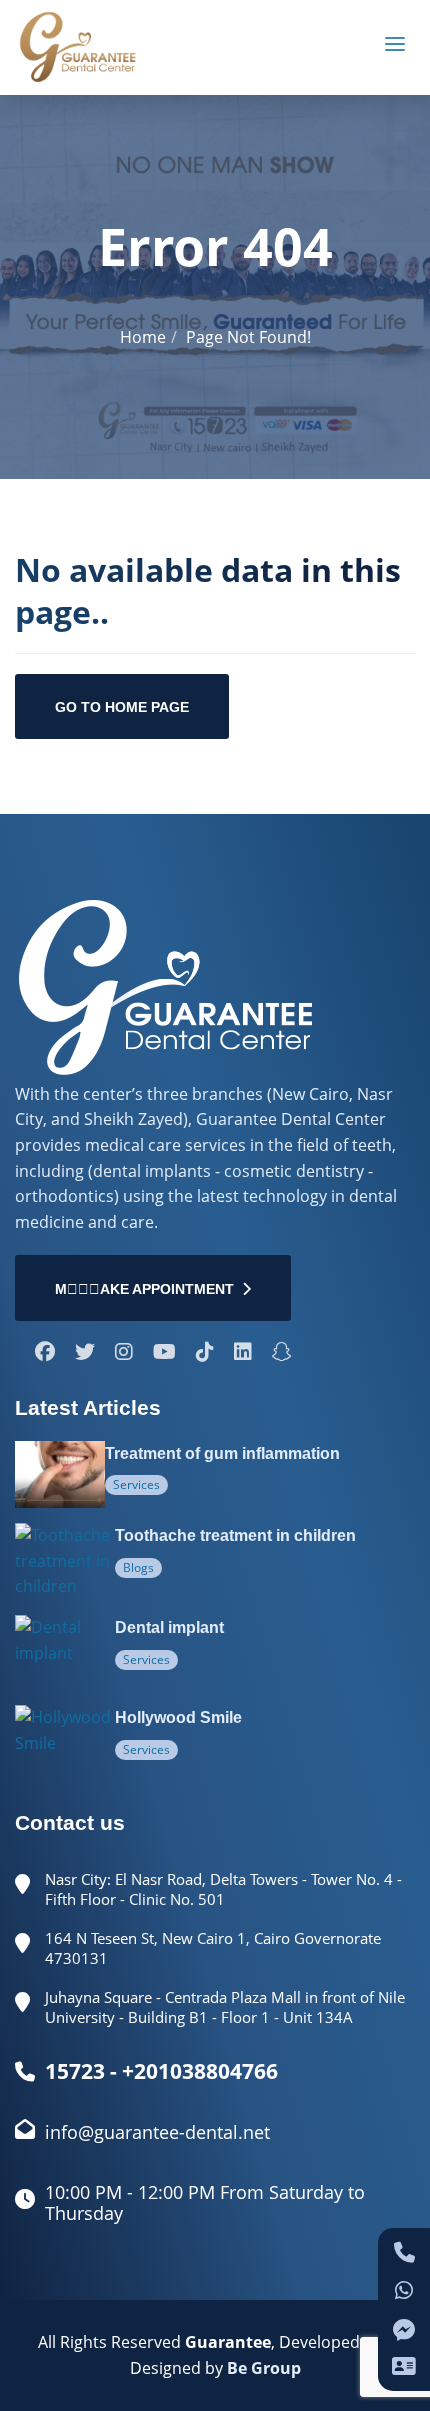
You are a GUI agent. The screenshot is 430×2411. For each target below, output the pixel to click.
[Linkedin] (243, 1353)
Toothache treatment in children (235, 1535)
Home (143, 337)
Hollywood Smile (178, 1717)
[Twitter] (85, 1353)
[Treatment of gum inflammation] (60, 1475)
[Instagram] (124, 1353)
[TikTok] (205, 1353)
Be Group (264, 2368)
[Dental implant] (65, 1652)
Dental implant (169, 1627)
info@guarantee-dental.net (157, 2132)
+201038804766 (200, 2071)
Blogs (138, 1567)
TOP (386, 2374)
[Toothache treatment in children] (65, 1561)
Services (136, 1484)
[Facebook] (45, 1353)
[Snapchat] (282, 1353)
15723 (75, 2071)
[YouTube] (164, 1353)
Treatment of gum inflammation (222, 1453)
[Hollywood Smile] (65, 1742)
